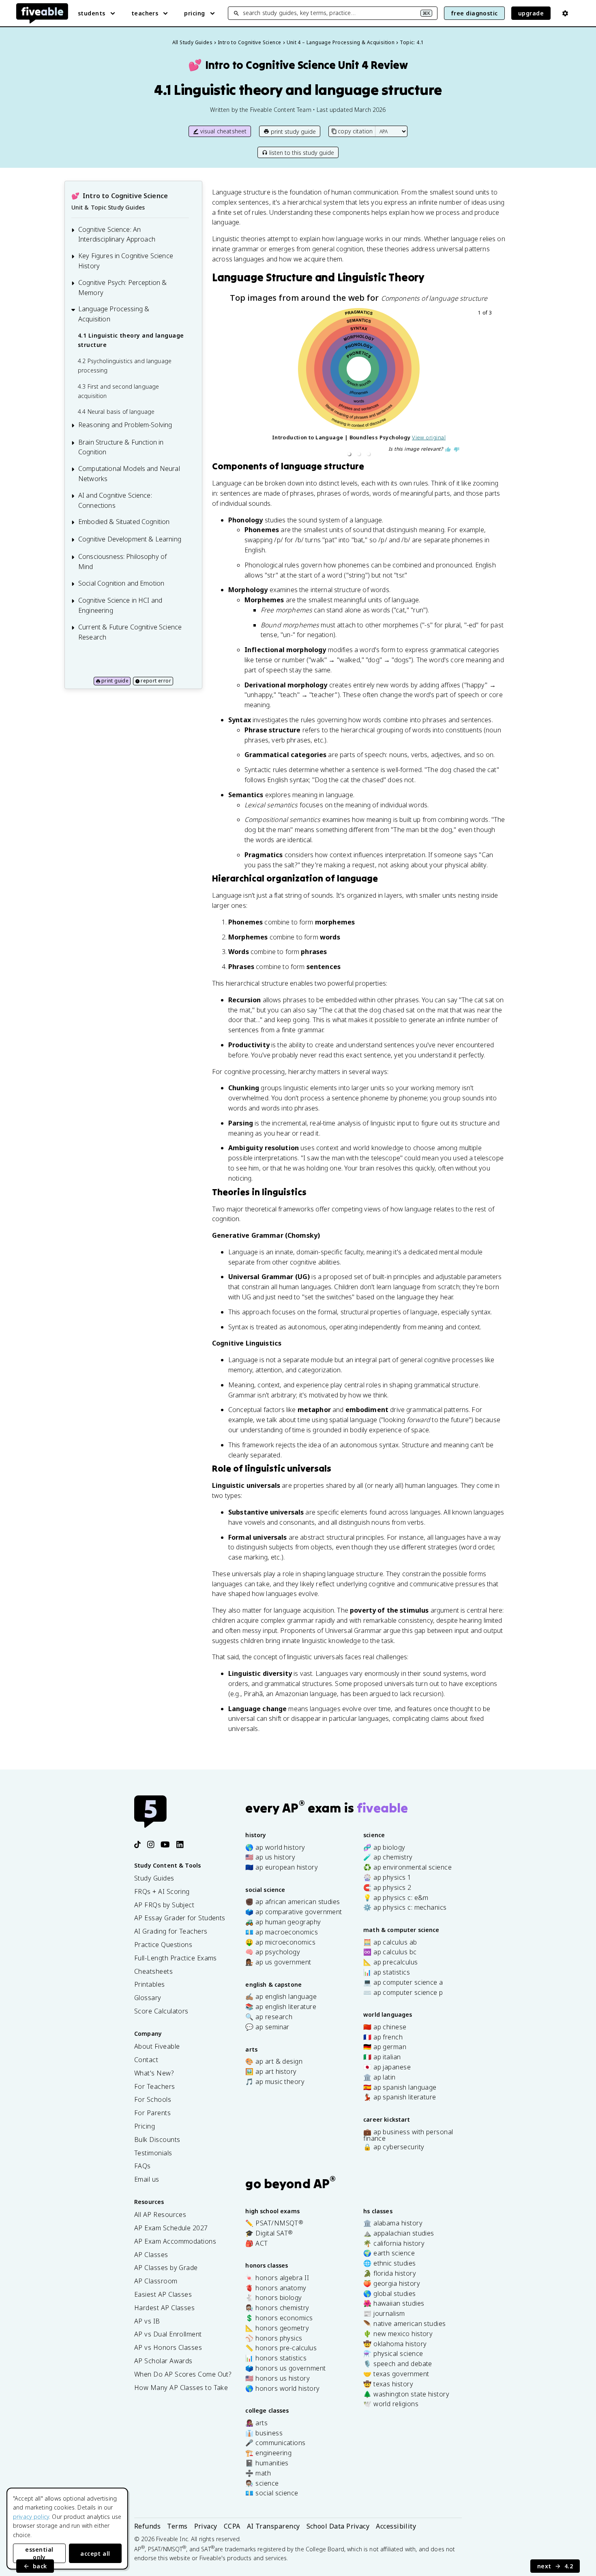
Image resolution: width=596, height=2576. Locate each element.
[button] (349, 454)
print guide (115, 681)
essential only (39, 2553)
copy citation (355, 131)
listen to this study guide (302, 153)
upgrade (531, 13)
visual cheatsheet (224, 131)
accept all (95, 2554)
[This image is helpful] (448, 449)
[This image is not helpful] (457, 449)
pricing (194, 13)
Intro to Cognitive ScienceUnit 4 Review (298, 65)
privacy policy (31, 2517)
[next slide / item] (489, 384)
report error (156, 681)
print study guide (293, 132)
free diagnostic (474, 13)
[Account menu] (565, 13)
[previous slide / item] (229, 384)
